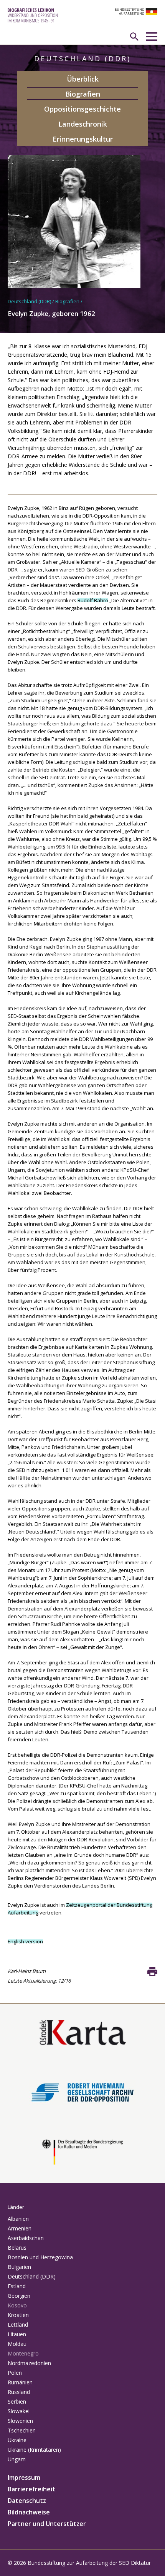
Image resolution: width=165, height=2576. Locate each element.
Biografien (83, 94)
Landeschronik (83, 124)
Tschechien (22, 2430)
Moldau (17, 2344)
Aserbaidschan (26, 2238)
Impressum (24, 2477)
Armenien (20, 2228)
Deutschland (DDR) (29, 301)
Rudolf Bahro (93, 600)
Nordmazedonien (29, 2363)
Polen (15, 2373)
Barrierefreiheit (31, 2489)
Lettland (18, 2325)
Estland (17, 2286)
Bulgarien (19, 2267)
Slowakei (19, 2411)
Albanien (18, 2219)
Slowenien (20, 2421)
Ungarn (17, 2459)
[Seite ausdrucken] (152, 1971)
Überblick (83, 79)
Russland (19, 2392)
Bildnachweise (29, 2512)
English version (25, 1941)
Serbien (17, 2401)
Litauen (17, 2334)
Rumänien (20, 2382)
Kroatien (18, 2315)
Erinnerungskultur (83, 139)
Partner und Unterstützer (47, 2524)
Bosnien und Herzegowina (40, 2257)
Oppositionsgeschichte (82, 109)
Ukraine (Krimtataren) (34, 2450)
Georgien (19, 2296)
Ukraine (17, 2440)
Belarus (17, 2248)
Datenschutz (27, 2501)
